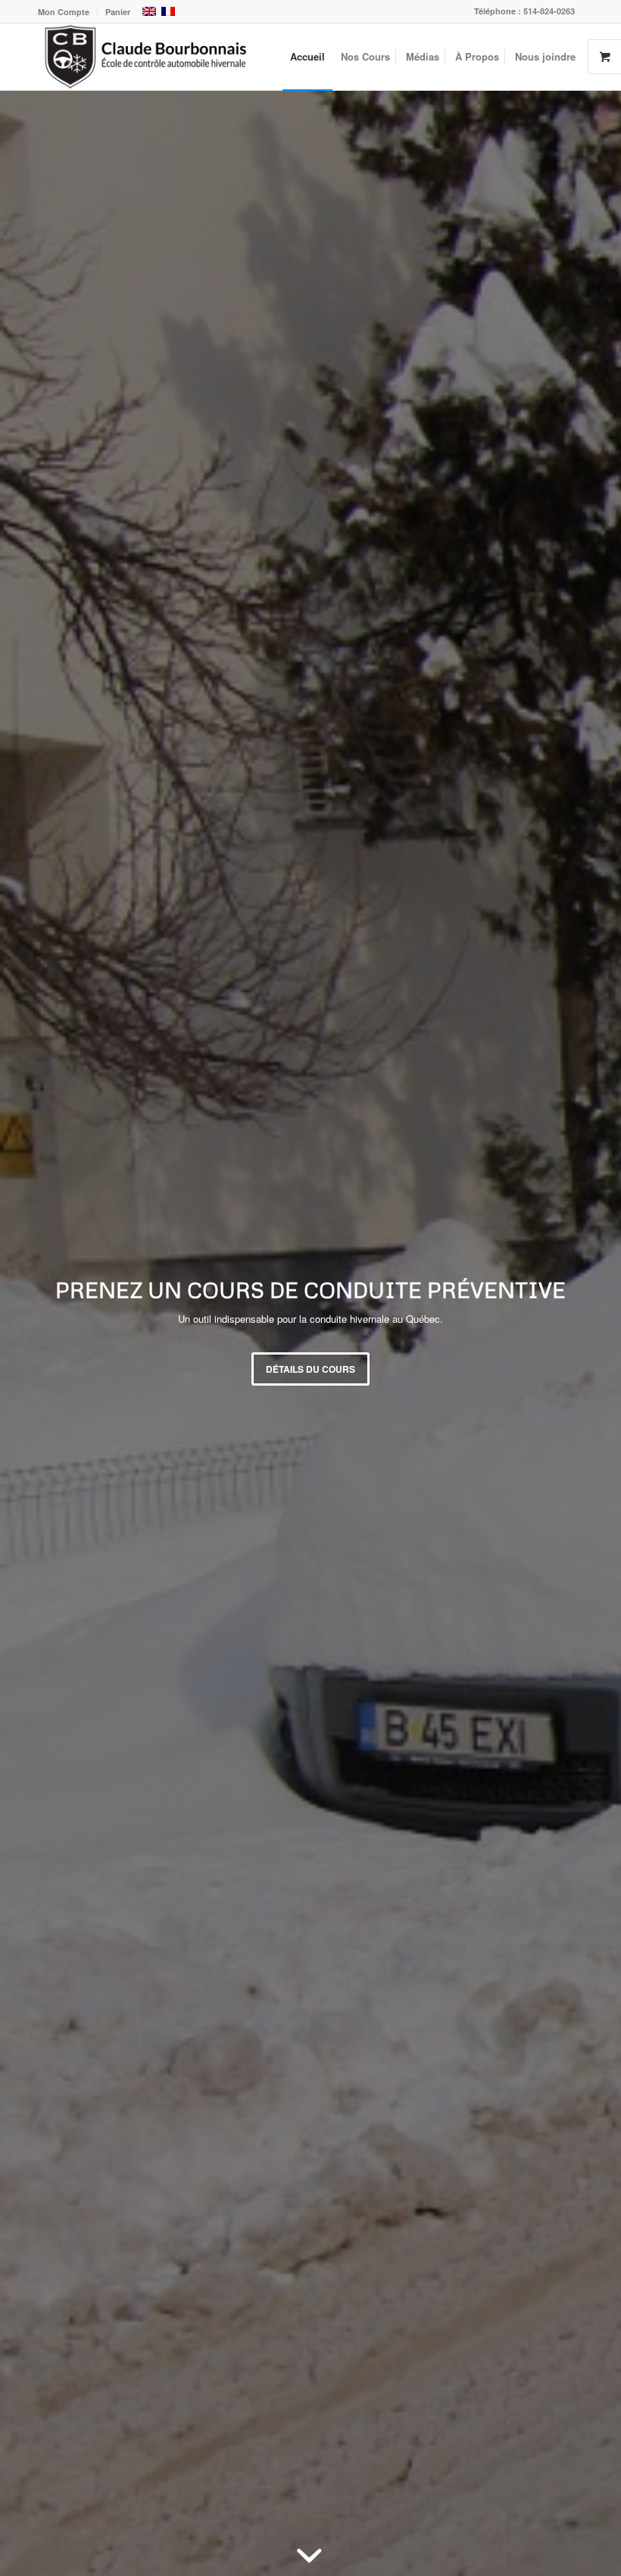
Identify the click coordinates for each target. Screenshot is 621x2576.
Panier (118, 12)
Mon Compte (64, 12)
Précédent (34, 1333)
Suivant (587, 1333)
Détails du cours (310, 1369)
